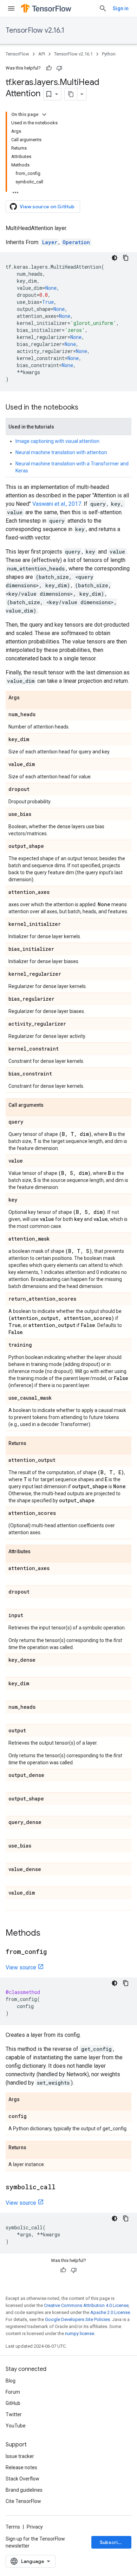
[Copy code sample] (126, 258)
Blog (11, 2381)
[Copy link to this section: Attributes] (38, 1552)
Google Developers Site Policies (77, 2319)
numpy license (80, 2333)
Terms (13, 2527)
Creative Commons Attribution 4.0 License (86, 2305)
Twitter (14, 2414)
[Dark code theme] (115, 258)
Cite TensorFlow (23, 2501)
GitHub (13, 2403)
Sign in (121, 8)
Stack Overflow (22, 2479)
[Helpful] (49, 68)
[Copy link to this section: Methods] (47, 1934)
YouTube (16, 2426)
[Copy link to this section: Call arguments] (51, 1105)
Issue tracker (20, 2456)
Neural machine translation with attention (61, 452)
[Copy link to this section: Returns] (33, 1444)
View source (21, 1967)
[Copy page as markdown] (71, 94)
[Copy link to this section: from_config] (54, 1952)
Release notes (21, 2467)
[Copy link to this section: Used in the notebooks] (85, 408)
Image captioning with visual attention (57, 441)
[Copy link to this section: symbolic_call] (63, 2188)
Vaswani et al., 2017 (57, 504)
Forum (13, 2392)
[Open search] (103, 8)
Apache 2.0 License (110, 2312)
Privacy (35, 2527)
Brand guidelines (24, 2490)
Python (109, 54)
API (42, 54)
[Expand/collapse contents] (44, 115)
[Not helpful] (59, 68)
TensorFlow (17, 54)
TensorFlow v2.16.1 (35, 30)
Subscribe (112, 2542)
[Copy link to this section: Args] (27, 698)
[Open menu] (11, 8)
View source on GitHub (47, 207)
